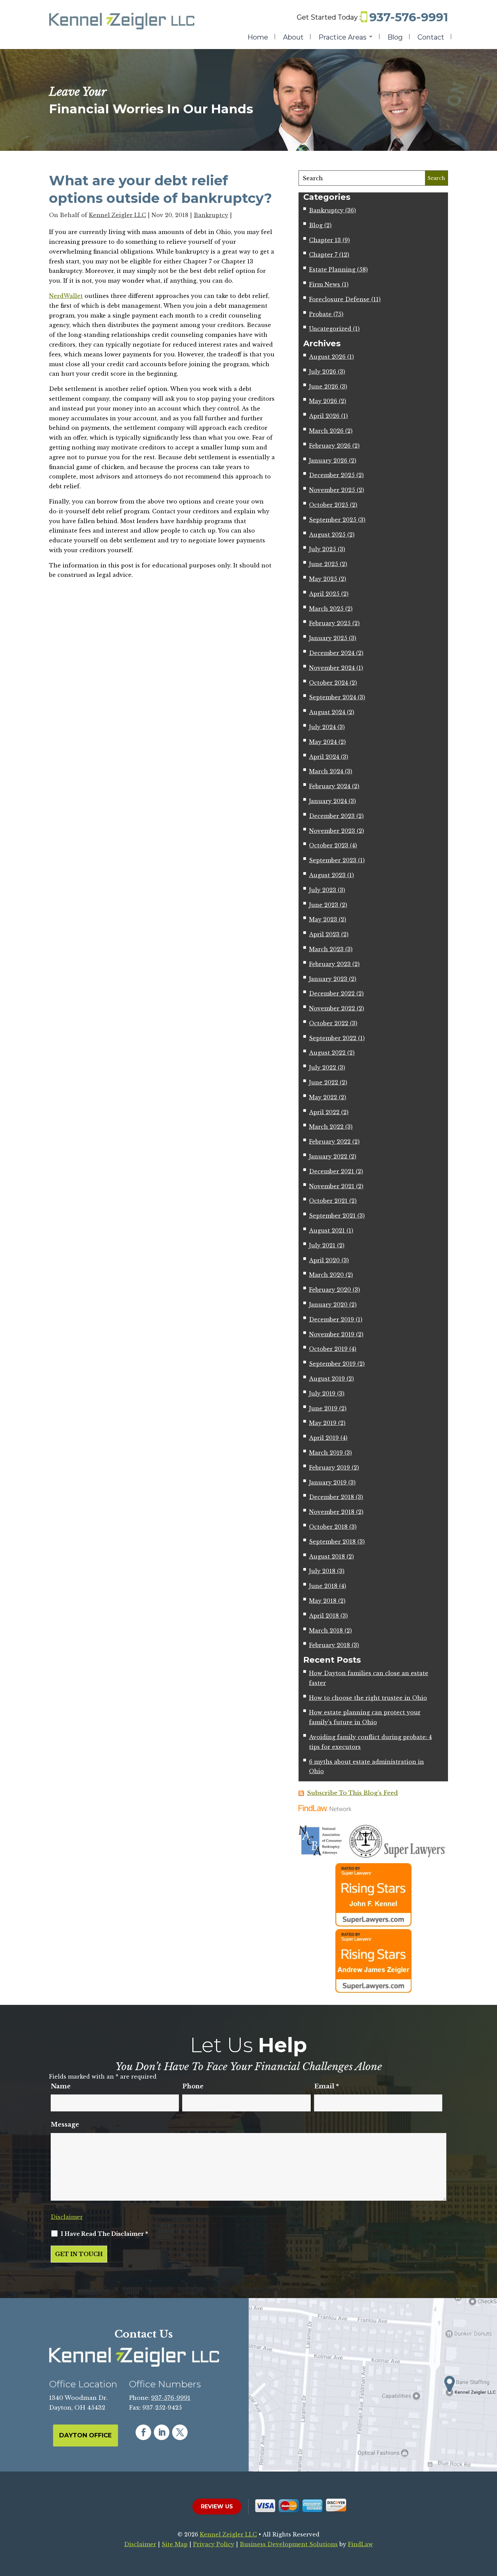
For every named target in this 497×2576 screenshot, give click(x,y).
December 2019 (332, 1319)
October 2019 (328, 1349)
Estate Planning (332, 270)
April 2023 (324, 934)
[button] (490, 2527)
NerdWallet (66, 296)
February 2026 (330, 446)
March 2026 (326, 431)
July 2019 (322, 1394)
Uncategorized (330, 329)
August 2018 (327, 1556)
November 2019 (332, 1334)
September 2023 (333, 860)
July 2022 (323, 1068)
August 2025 (327, 535)
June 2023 (324, 905)
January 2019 (328, 1482)
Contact (431, 38)
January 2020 (328, 1305)
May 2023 (323, 919)
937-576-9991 (409, 17)
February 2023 (330, 964)
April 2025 (324, 594)
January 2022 (328, 1156)
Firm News (325, 284)
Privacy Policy (214, 2544)
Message (65, 2125)
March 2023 (326, 949)
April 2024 (324, 757)
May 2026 (323, 401)
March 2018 (326, 1631)
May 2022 (323, 1097)
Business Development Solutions (289, 2544)
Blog (395, 38)
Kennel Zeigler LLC (117, 215)
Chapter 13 (325, 240)
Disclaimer (67, 2217)
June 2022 (324, 1082)
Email (326, 2086)
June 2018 (323, 1586)
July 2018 (322, 1571)
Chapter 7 (323, 255)
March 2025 (326, 609)
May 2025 (323, 579)
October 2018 (328, 1527)
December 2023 (332, 816)
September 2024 (333, 697)
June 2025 (324, 564)
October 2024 (328, 683)
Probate (320, 314)
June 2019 (323, 1408)
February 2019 (329, 1468)
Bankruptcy (211, 215)
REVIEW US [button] (217, 2507)
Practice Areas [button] (342, 38)
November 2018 (332, 1512)
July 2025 (323, 549)
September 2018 (332, 1542)
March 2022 (326, 1127)
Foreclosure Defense (339, 299)
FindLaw (360, 2544)
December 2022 (332, 993)
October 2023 (329, 845)
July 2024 (322, 727)
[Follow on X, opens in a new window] (180, 2432)
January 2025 (328, 638)
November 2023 (332, 831)
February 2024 (330, 786)
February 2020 (330, 1290)
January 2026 (328, 461)
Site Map (175, 2544)
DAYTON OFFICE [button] (86, 2435)
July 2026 (323, 372)
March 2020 (326, 1275)
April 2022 (324, 1112)
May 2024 (323, 742)
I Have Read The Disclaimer (104, 2234)
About (293, 38)
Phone (193, 2086)
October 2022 (329, 1023)
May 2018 (323, 1601)
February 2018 (329, 1645)
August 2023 (327, 875)
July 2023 (323, 890)
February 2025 (330, 623)
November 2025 (332, 490)
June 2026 (324, 387)
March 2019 (326, 1453)
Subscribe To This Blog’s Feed (352, 1793)
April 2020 (324, 1260)
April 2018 (324, 1616)
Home (258, 38)
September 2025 (333, 520)
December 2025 (332, 475)
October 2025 (329, 505)
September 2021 (332, 1216)
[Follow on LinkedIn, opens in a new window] (162, 2432)
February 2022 (330, 1142)
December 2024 (332, 653)
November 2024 (332, 668)
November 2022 (332, 1008)
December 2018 (332, 1497)
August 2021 (327, 1231)
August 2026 (327, 357)
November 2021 (332, 1186)
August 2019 (327, 1379)
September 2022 (333, 1038)
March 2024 (326, 771)
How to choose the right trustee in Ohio (368, 1698)
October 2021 (328, 1201)
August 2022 (327, 1053)
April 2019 (324, 1438)
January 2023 (328, 979)
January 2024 (328, 801)
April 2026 (324, 416)
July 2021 (322, 1245)
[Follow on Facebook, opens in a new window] (143, 2432)
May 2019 (323, 1423)
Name (61, 2086)
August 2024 (327, 712)
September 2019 (332, 1364)
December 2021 (332, 1171)
